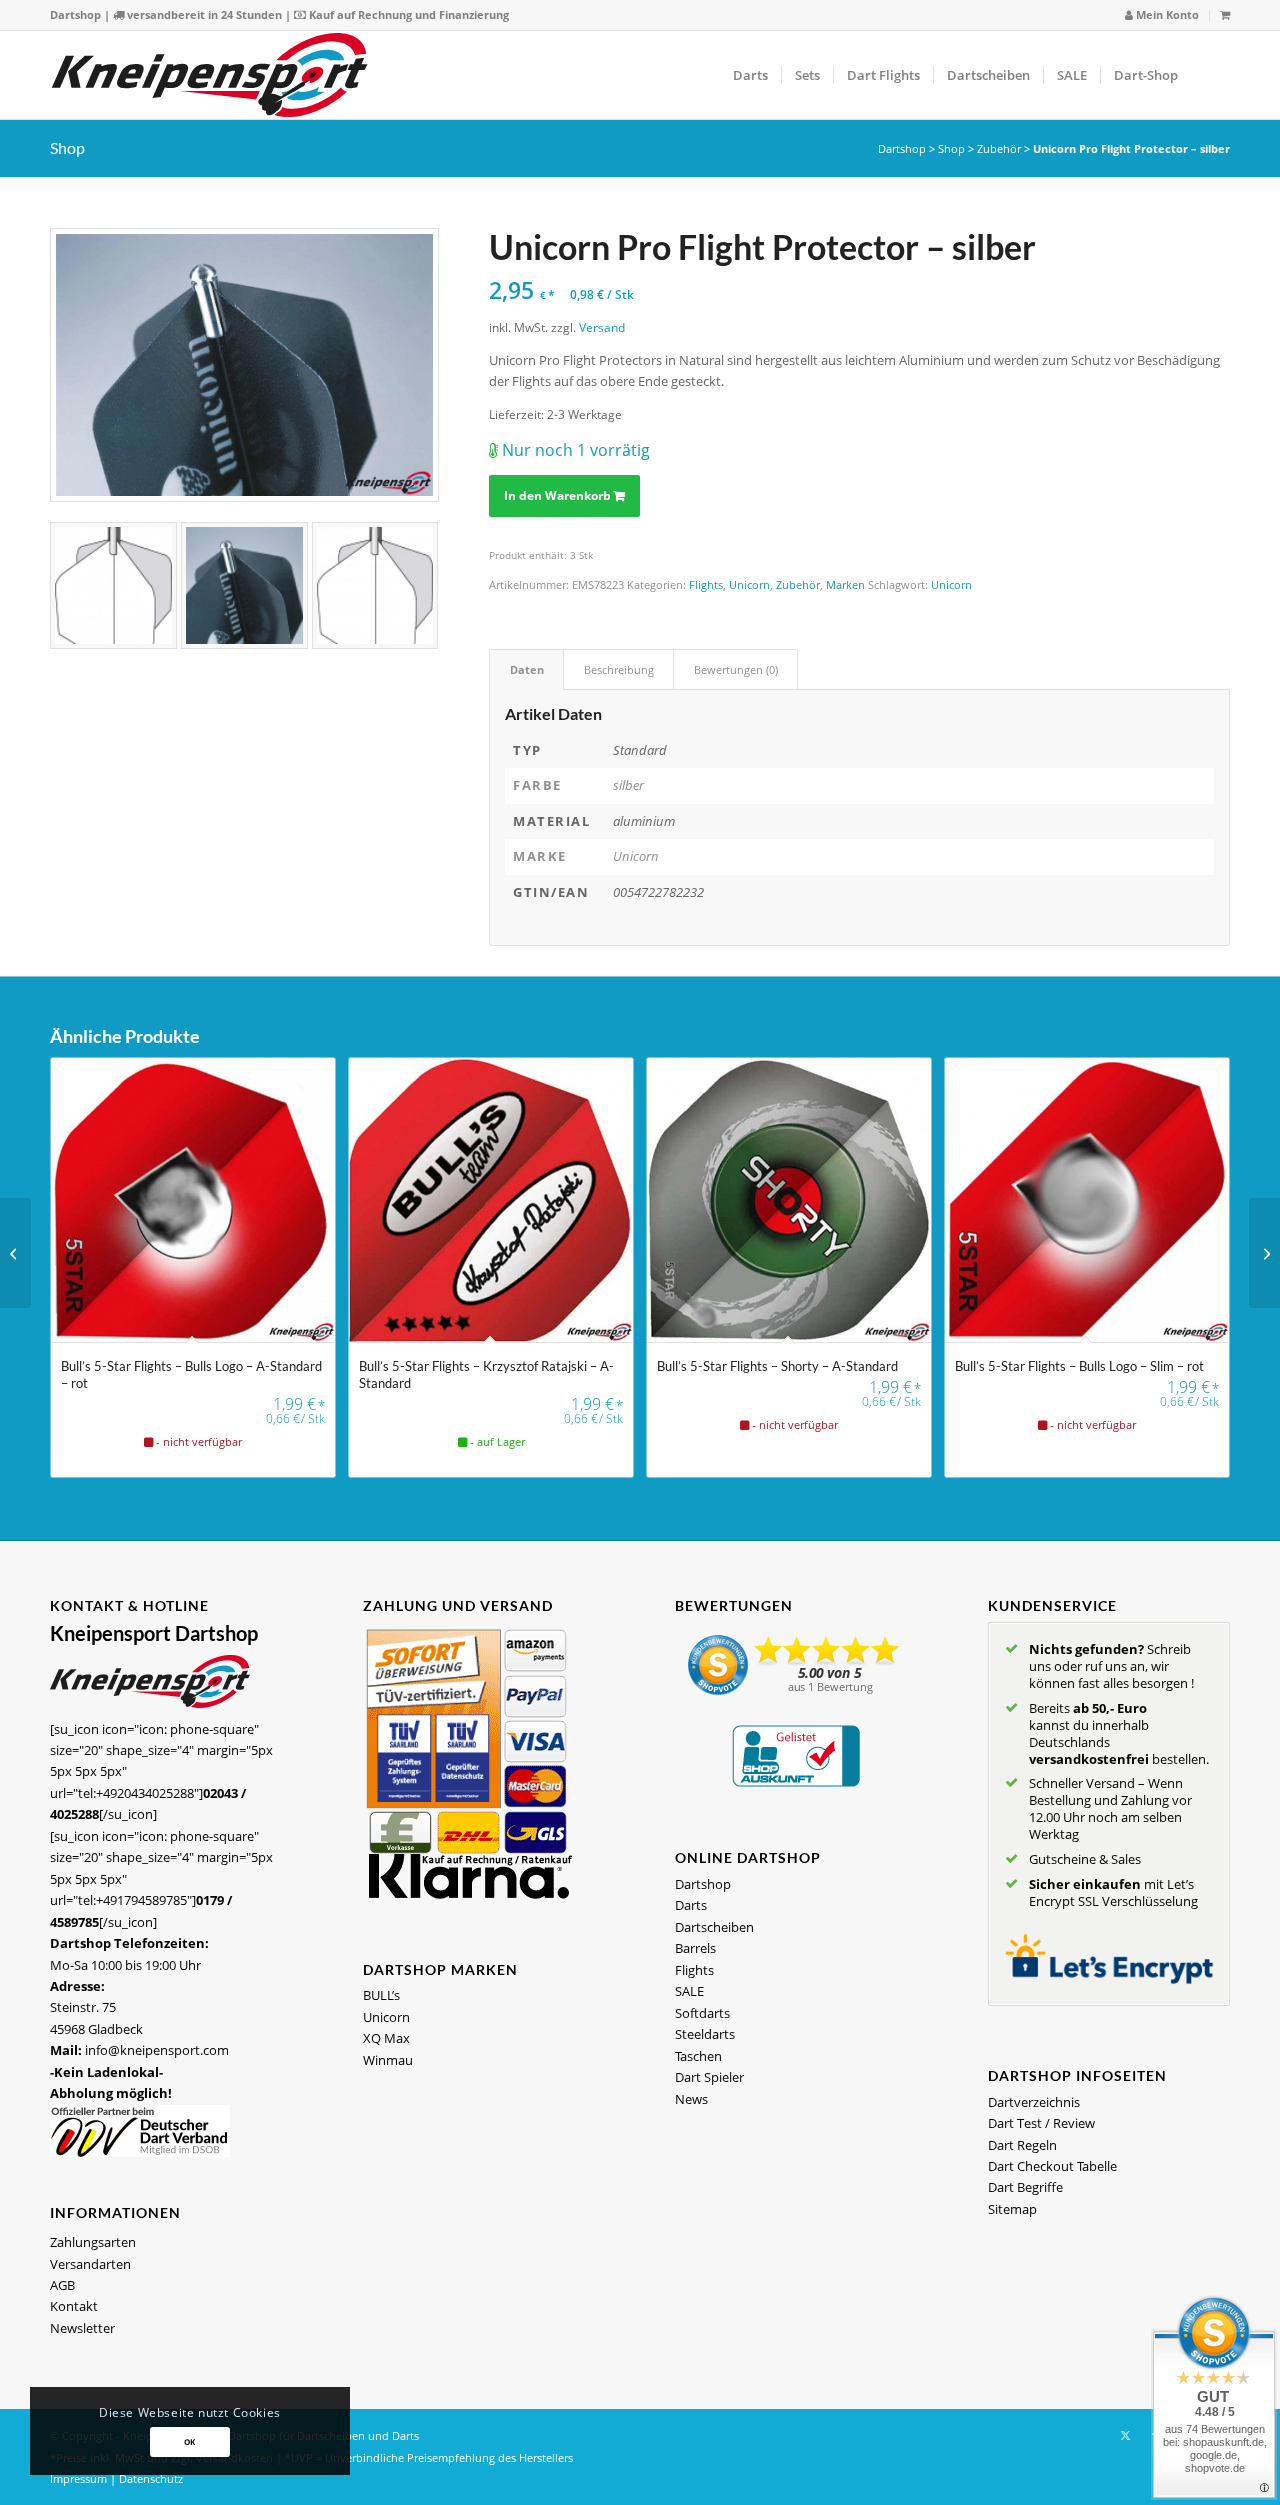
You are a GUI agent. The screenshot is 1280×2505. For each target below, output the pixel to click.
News (691, 2099)
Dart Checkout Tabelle (1052, 2166)
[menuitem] (1162, 15)
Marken (845, 584)
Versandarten (90, 2264)
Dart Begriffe (1025, 2187)
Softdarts (702, 2013)
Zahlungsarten (93, 2242)
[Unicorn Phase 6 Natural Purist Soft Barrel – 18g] (1264, 1253)
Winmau (388, 2060)
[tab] (526, 669)
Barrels (695, 1948)
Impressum (78, 2478)
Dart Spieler (709, 2077)
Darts (691, 1905)
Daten (527, 669)
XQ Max (386, 2038)
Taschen (698, 2056)
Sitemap (1012, 2209)
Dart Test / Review (1041, 2123)
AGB (62, 2285)
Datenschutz (151, 2478)
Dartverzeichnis (1034, 2102)
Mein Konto (1166, 14)
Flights (706, 584)
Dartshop (75, 14)
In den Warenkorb (557, 495)
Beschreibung (619, 669)
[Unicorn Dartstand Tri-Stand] (15, 1253)
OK (190, 2441)
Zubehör (999, 148)
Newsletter (82, 2328)
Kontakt (74, 2306)
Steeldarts (705, 2034)
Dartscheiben (714, 1927)
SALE (689, 1991)
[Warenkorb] (1225, 14)
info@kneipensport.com (157, 2050)
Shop (67, 147)
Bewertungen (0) (736, 669)
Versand (602, 327)
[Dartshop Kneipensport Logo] (209, 75)
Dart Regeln (1022, 2145)
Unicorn (749, 584)
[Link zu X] (1125, 2435)
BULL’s (381, 1995)
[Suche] (1210, 75)
